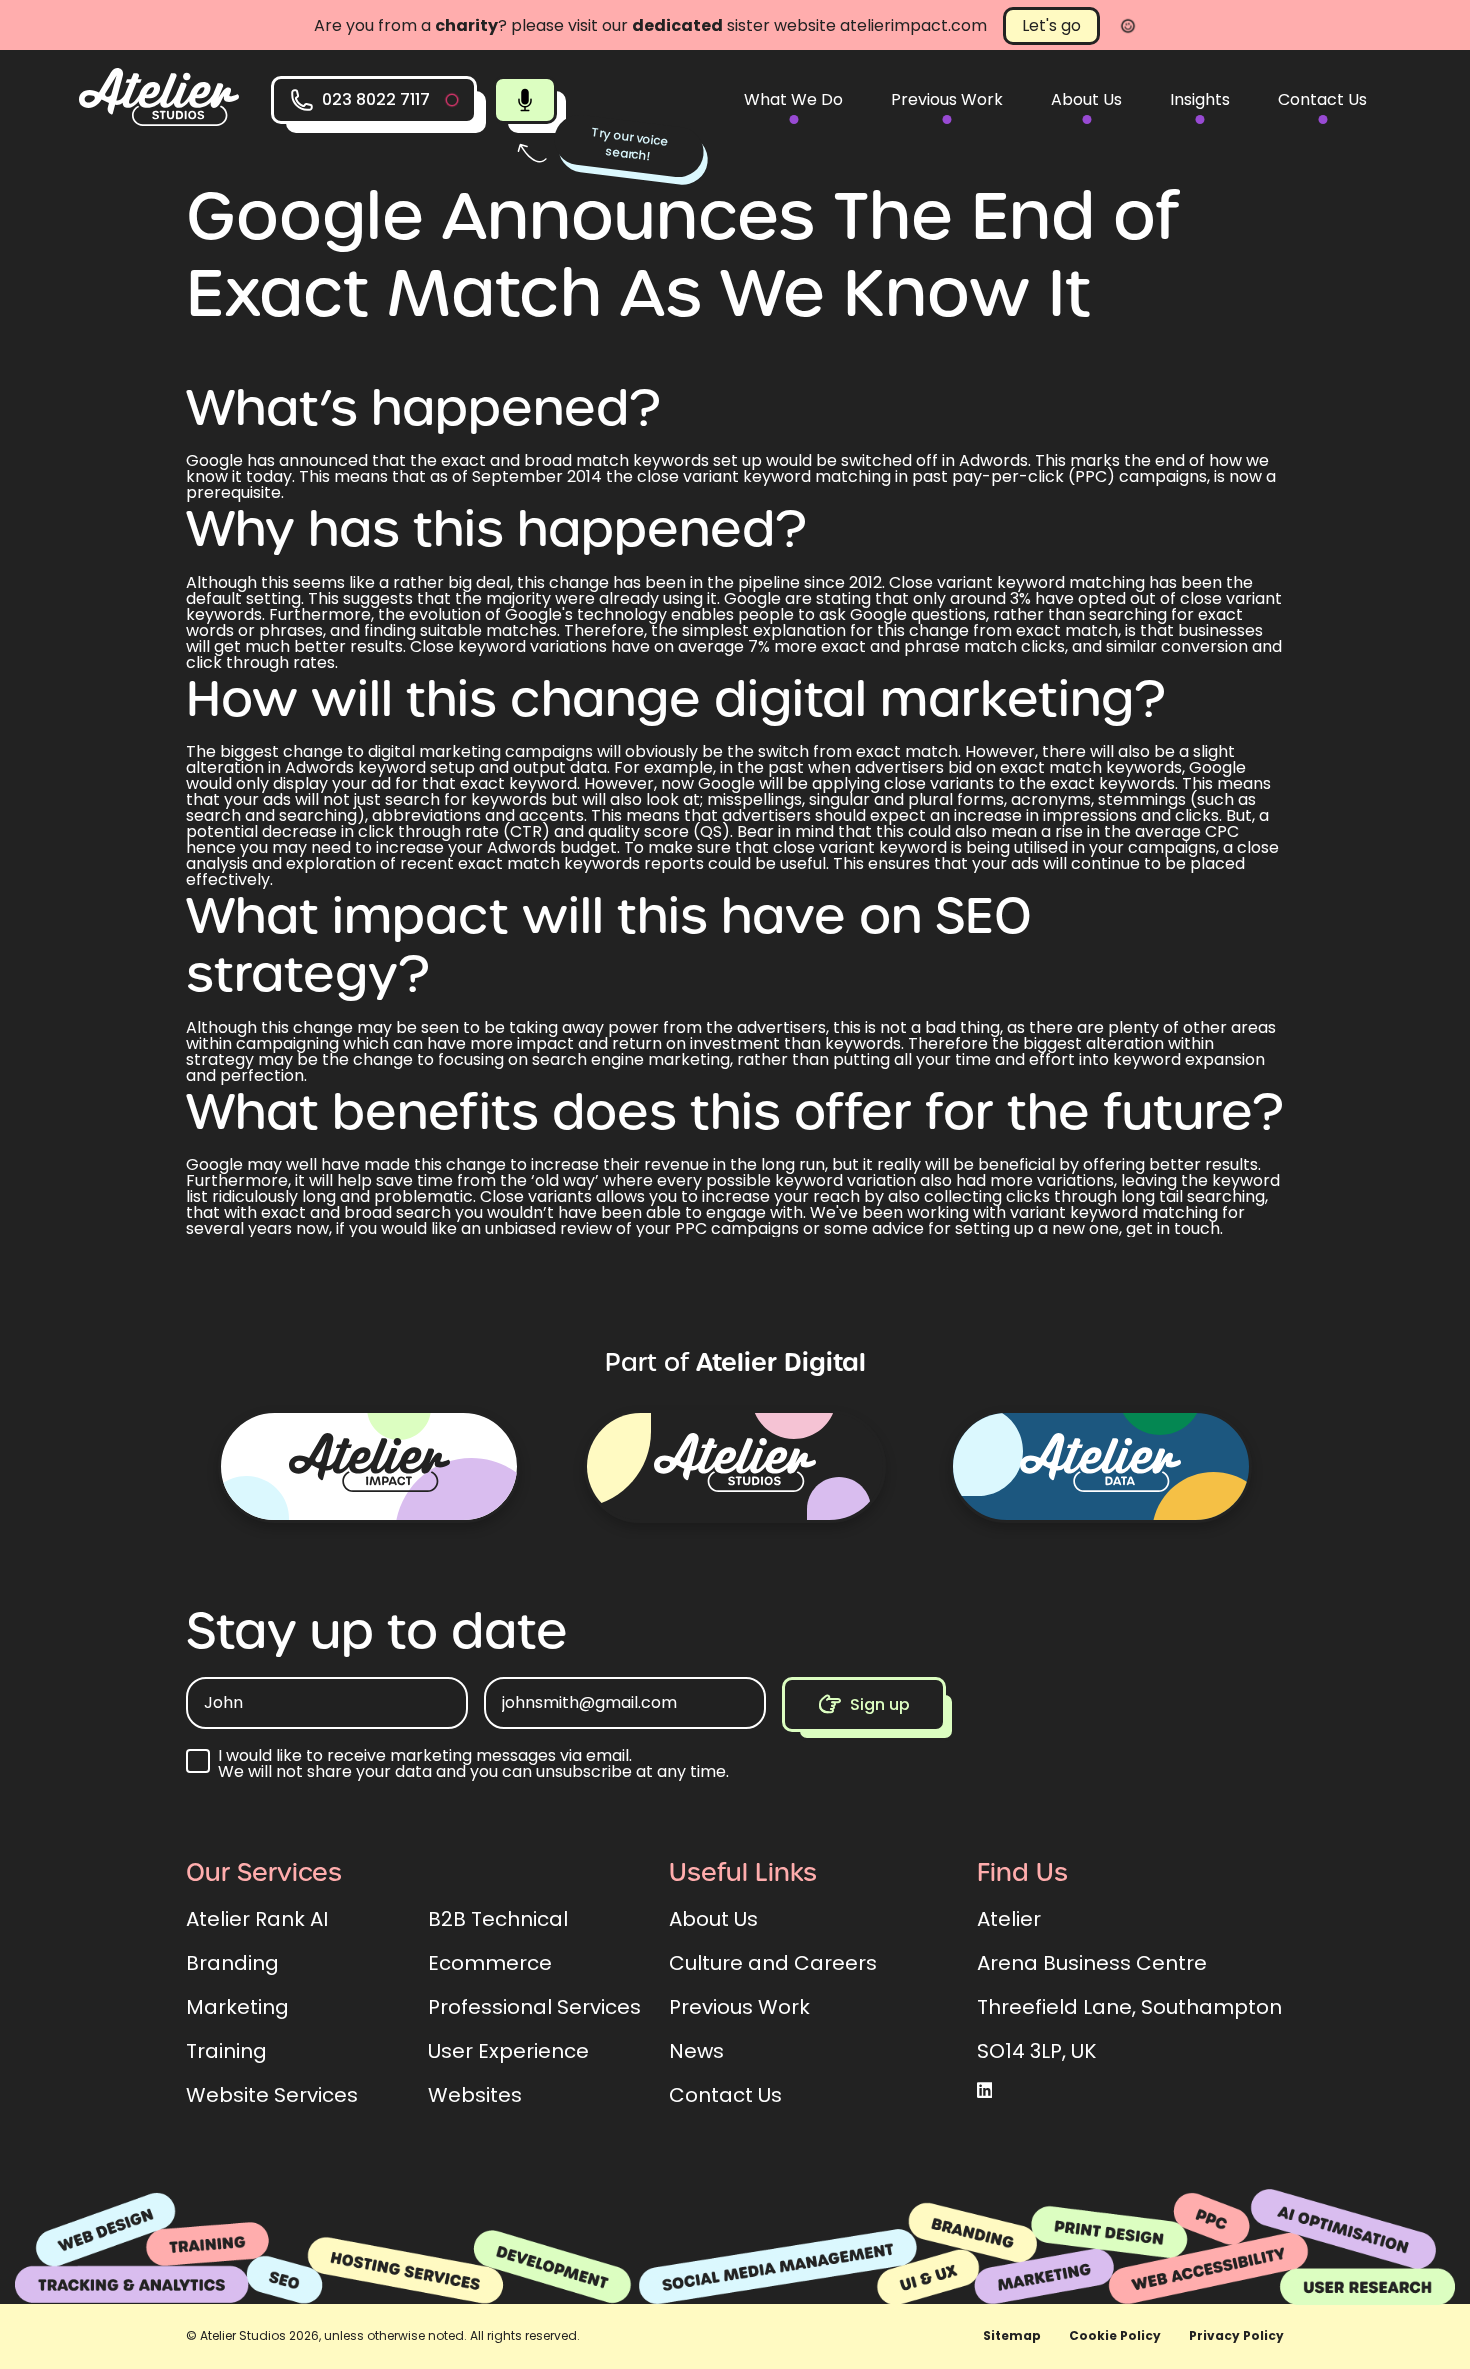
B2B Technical (498, 1919)
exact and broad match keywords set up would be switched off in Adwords (734, 460)
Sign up (880, 1704)
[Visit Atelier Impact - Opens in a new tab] (369, 1466)
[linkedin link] (985, 2091)
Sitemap (1012, 2335)
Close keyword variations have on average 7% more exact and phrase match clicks (737, 646)
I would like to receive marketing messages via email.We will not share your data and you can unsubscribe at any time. (473, 1764)
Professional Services (534, 2007)
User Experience (508, 2051)
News (696, 2051)
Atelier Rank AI (257, 1919)
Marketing (237, 2007)
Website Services (272, 2095)
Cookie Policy (1115, 2335)
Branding (232, 1963)
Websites (475, 2095)
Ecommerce (490, 1963)
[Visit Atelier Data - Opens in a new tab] (1101, 1466)
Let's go (1051, 25)
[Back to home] (159, 120)
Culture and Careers (773, 1963)
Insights (1200, 99)
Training (226, 2051)
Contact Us (1322, 99)
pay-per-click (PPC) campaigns (1079, 476)
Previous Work (947, 99)
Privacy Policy (1236, 2335)
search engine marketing (631, 1059)
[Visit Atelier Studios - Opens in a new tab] (735, 1466)
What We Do (793, 99)
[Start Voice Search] (525, 100)
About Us (1086, 99)
